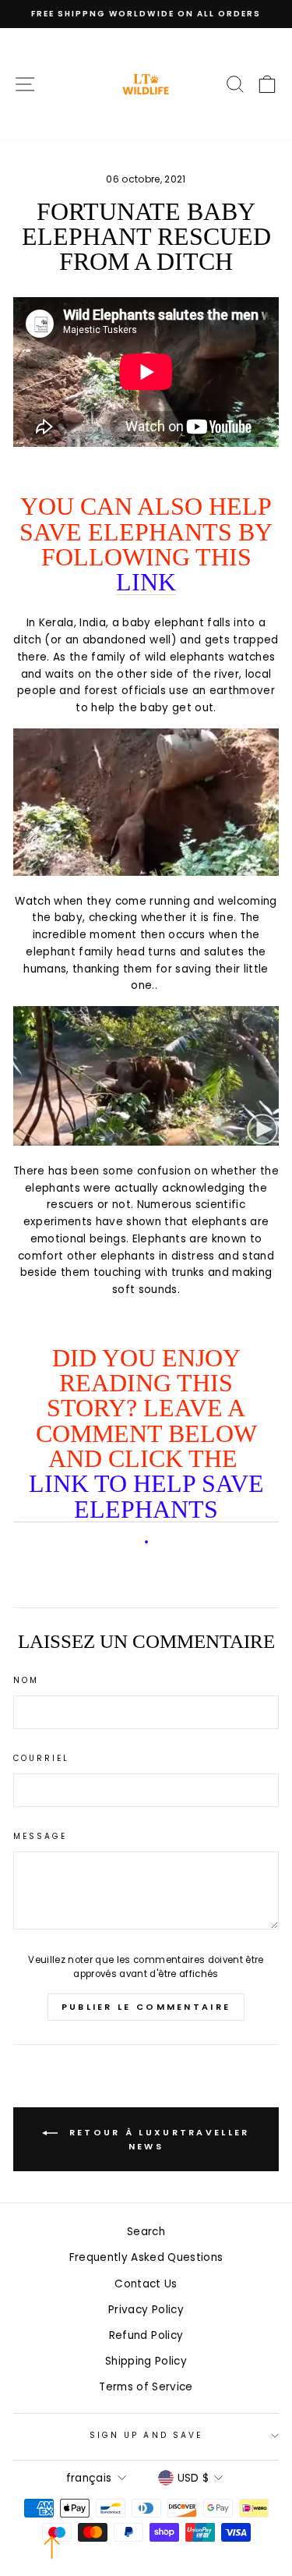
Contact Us (146, 2284)
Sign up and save (146, 2435)
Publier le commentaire (146, 2007)
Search (146, 2232)
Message (40, 1836)
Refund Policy (146, 2335)
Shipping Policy (146, 2361)
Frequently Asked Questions (146, 2257)
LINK (146, 582)
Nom (26, 1680)
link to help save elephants (146, 1497)
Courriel (41, 1758)
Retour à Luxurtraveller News (157, 2139)
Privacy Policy (146, 2310)
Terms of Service (146, 2387)
